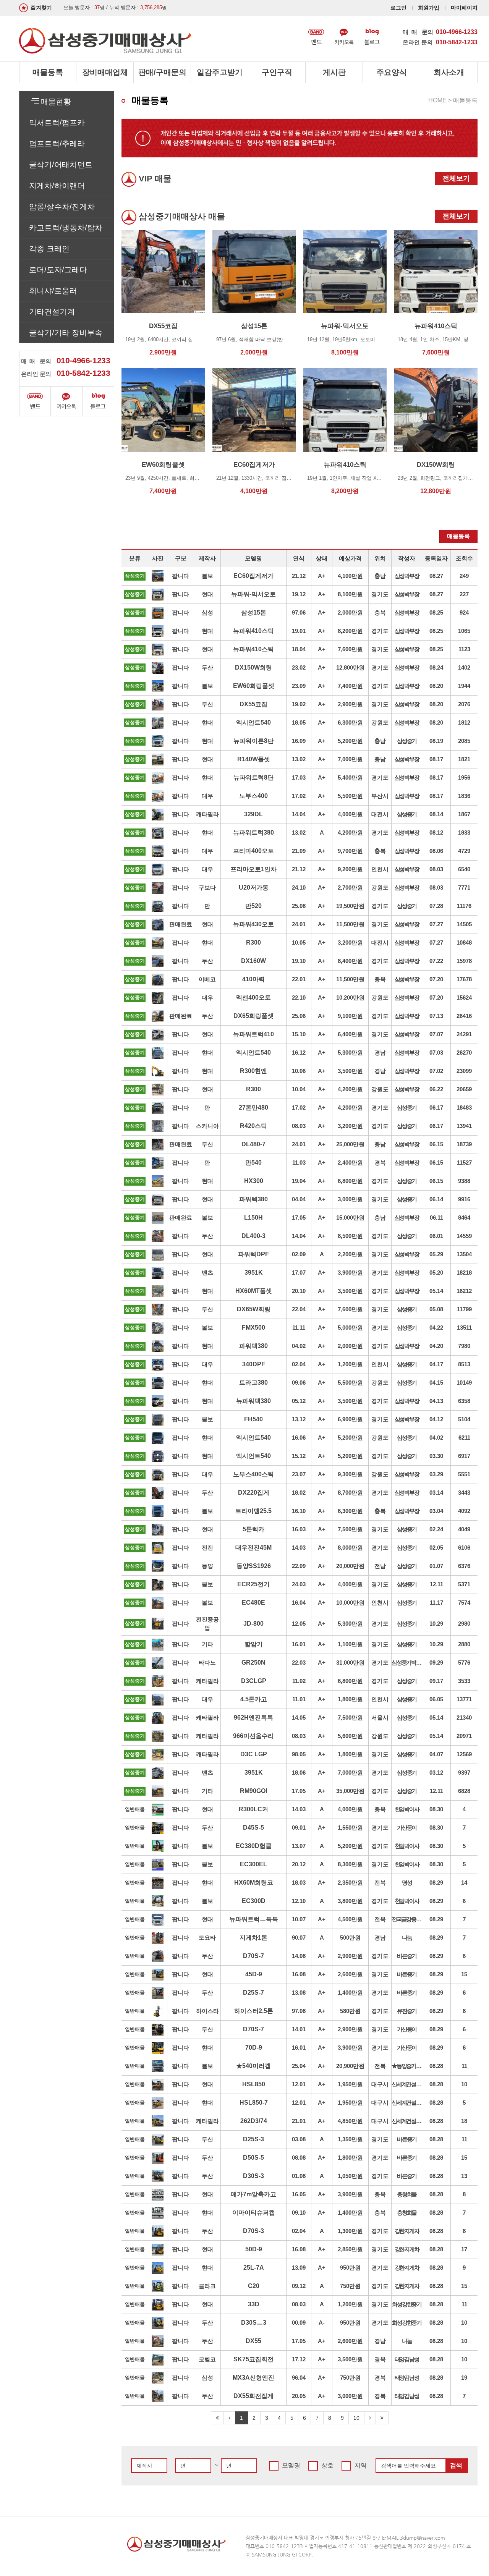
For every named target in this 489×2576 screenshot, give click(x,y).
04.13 (436, 1401)
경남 (380, 1053)
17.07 (299, 1273)
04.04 (299, 1199)
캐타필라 (207, 814)
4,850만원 (350, 2121)
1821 (464, 759)
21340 (464, 1718)
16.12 (299, 1053)
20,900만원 (350, 2066)
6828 (464, 1791)
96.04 (299, 2378)
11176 (464, 906)
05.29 (436, 1254)
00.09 (299, 2323)
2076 (464, 704)
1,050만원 (350, 2176)
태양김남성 (407, 2359)
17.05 (299, 1218)
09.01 (299, 1828)
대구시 (380, 2084)
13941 (464, 1126)
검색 (456, 2465)
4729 (464, 851)
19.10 (299, 961)
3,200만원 (350, 943)
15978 (464, 961)
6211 (464, 1438)
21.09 (299, 851)
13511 (464, 1328)
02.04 (299, 1364)
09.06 (299, 1383)
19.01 (299, 631)
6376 (464, 1566)
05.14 (436, 1291)
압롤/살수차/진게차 (62, 207)
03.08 (299, 2139)
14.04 (299, 814)
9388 (464, 1181)
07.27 (436, 924)
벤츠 (207, 1273)
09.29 (436, 1663)
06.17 (436, 1108)
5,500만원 (350, 796)
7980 (464, 1346)
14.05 (299, 1718)
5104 (464, 1419)
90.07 (299, 1938)
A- (322, 2323)
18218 (464, 1273)
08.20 (436, 686)
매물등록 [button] (458, 536)
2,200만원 (350, 1254)
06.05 (436, 1699)
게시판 (334, 72)
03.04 (436, 1511)
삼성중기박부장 (407, 1663)
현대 (207, 594)
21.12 (299, 576)
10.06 (299, 1071)
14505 (464, 924)
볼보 (207, 576)
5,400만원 (350, 777)
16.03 (299, 1529)
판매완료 (181, 924)
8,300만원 (350, 1864)
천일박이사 (407, 1809)
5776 (464, 1663)
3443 (464, 1493)
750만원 (350, 2286)
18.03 (299, 1883)
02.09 (299, 1254)
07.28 (436, 906)
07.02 (436, 1071)
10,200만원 (350, 998)
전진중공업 (207, 1624)
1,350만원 (350, 2139)
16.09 (299, 741)
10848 (464, 943)
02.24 (436, 1529)
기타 (207, 1644)
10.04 (299, 1089)
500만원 (350, 1938)
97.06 (299, 612)
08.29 (436, 1883)
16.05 (299, 2194)
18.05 (299, 722)
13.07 (299, 1846)
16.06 (299, 1438)
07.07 (436, 1034)
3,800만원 (350, 1901)
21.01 (299, 2121)
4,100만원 (350, 576)
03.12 (436, 1773)
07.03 (436, 1053)
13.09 (299, 2268)
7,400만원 (350, 686)
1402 (464, 667)
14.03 (299, 1548)
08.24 (436, 667)
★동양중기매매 (407, 2066)
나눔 (407, 1938)
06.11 (436, 1218)
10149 (464, 1383)
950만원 (350, 2268)
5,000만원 (350, 1328)
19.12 (299, 594)
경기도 (380, 594)
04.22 (436, 1328)
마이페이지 (464, 8)
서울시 (380, 1718)
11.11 (299, 1328)
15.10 (299, 1034)
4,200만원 (350, 833)
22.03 (299, 1663)
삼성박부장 (407, 576)
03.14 (436, 1493)
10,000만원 (350, 1603)
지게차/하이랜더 (57, 186)
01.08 (299, 2176)
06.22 (436, 1089)
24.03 (299, 1584)
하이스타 (207, 2011)
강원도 (380, 722)
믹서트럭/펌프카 (57, 123)
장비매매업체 (105, 72)
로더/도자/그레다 (58, 270)
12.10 (299, 1901)
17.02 (299, 796)
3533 (464, 1681)
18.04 (299, 649)
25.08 (299, 906)
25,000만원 (350, 1144)
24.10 (299, 888)
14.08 (299, 1956)
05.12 (299, 1401)
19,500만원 (350, 906)
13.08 (299, 1993)
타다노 (207, 1663)
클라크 (207, 2286)
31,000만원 (350, 1663)
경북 (380, 1163)
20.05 (299, 2396)
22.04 (299, 1309)
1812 (464, 722)
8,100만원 (350, 594)
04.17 (436, 1364)
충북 (380, 612)
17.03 (299, 777)
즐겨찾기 (41, 8)
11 (464, 2066)
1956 (464, 777)
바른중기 (407, 1956)
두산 (207, 667)
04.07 (436, 1754)
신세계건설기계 (407, 2084)
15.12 (299, 1456)
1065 (464, 631)
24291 (464, 1034)
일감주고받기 (220, 72)
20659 (464, 1089)
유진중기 (407, 2011)
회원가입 (429, 8)
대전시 (380, 814)
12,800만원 (350, 667)
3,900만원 (350, 1273)
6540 (464, 869)
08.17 (436, 759)
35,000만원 (350, 1791)
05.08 (436, 1309)
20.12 (299, 1864)
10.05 (299, 943)
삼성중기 (407, 741)
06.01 (436, 1236)
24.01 (299, 924)
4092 (464, 1511)
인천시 (380, 869)
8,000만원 (350, 1548)
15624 (464, 998)
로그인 (398, 8)
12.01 (299, 2084)
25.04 (299, 2066)
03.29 (436, 1474)
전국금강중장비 (407, 1919)
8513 (464, 1364)
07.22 (436, 961)
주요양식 (392, 72)
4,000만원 (350, 814)
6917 (464, 1456)
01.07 (436, 1566)
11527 (464, 1163)
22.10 (299, 998)
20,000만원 (350, 1566)
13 (464, 2176)
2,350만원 (350, 1883)
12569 (464, 1754)
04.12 (436, 1419)
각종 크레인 (49, 249)
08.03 (436, 869)
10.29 (436, 1624)
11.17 (436, 1603)
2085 (464, 741)
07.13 (436, 1016)
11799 (464, 1309)
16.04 (299, 1603)
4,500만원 (350, 1919)
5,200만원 (350, 741)
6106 (464, 1548)
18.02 (299, 1493)
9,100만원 (350, 1016)
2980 (464, 1624)
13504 (464, 1254)
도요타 (207, 1938)
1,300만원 (350, 2231)
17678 (464, 979)
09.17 (436, 1681)
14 (464, 1883)
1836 (464, 796)
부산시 (380, 796)
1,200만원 (350, 1364)
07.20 (436, 979)
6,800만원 (350, 1181)
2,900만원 (350, 704)
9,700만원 (350, 851)
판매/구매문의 (162, 72)
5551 (464, 1474)
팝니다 (181, 576)
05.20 (436, 1273)
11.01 (299, 1699)
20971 (464, 1736)
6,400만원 (350, 1034)
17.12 (299, 2359)
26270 (464, 1053)
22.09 (299, 1566)
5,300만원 (350, 1053)
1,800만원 (350, 1699)
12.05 (299, 1624)
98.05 (299, 1754)
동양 (207, 1566)
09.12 (299, 2286)
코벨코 (207, 2359)
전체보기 (456, 178)
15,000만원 (350, 1218)
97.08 (299, 2011)
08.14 (436, 814)
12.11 (436, 1584)
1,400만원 (350, 1993)
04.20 (436, 1346)
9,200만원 (350, 869)
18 (464, 2121)
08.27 (436, 576)
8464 (464, 1218)
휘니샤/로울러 (53, 291)
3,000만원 (350, 1199)
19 (464, 2378)
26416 (464, 1016)
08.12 (436, 833)
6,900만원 (350, 1419)
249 (464, 576)
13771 (464, 1699)
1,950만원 (350, 2084)
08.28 (436, 2066)
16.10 (299, 1511)
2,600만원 (350, 1974)
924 (464, 612)
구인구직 (277, 72)
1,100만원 (350, 1644)
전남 (380, 1566)
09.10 (299, 2213)
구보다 (207, 888)
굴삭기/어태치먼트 (61, 165)
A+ (322, 576)
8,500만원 (350, 1236)
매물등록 (48, 72)
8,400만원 (350, 961)
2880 (464, 1644)
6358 (464, 1401)
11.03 (299, 1163)
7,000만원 (350, 759)
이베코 (207, 979)
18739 (464, 1144)
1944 (464, 686)
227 (464, 594)
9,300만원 (350, 1474)
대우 (207, 796)
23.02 (299, 667)
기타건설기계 (52, 312)
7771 (464, 888)
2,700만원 (350, 888)
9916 (464, 1199)
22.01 (299, 979)
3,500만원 (350, 1071)
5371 (464, 1584)
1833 (464, 833)
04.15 (436, 1383)
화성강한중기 (407, 2304)
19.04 (299, 1181)
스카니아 (207, 1126)
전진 (207, 1548)
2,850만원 (350, 2249)
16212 (464, 1291)
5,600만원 (350, 1736)
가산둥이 (407, 1828)
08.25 (436, 612)
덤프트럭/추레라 (57, 144)
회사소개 (449, 72)
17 (464, 2249)
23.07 (299, 1474)
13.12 (299, 1419)
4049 (464, 1529)
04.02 (299, 1346)
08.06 (436, 851)
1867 (464, 814)
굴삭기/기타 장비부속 (66, 333)
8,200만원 (350, 631)
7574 (464, 1603)
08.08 (299, 2158)
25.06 (299, 1016)
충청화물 (407, 2194)
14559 (464, 1236)
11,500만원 (350, 924)
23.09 (299, 686)
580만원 (350, 2011)
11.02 (299, 1681)
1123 (464, 649)
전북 (380, 1883)
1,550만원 (350, 1828)
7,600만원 (350, 649)
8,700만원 (350, 1493)
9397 (464, 1773)
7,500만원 (350, 1529)
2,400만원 (350, 1163)
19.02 (299, 704)
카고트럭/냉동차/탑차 (66, 228)
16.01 (299, 1644)
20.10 (299, 1291)
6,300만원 (350, 722)
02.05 (436, 1548)
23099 (464, 1071)
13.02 (299, 759)
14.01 (299, 2029)
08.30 (436, 1809)
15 (464, 1974)
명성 (407, 1883)
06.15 (436, 1144)
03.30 (436, 1456)
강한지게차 (407, 2231)
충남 (380, 576)
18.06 (299, 1773)
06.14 (436, 1199)
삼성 (207, 612)
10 (464, 2084)
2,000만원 (350, 612)
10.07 (299, 1919)
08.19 (436, 741)
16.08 (299, 1974)
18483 (464, 1108)
